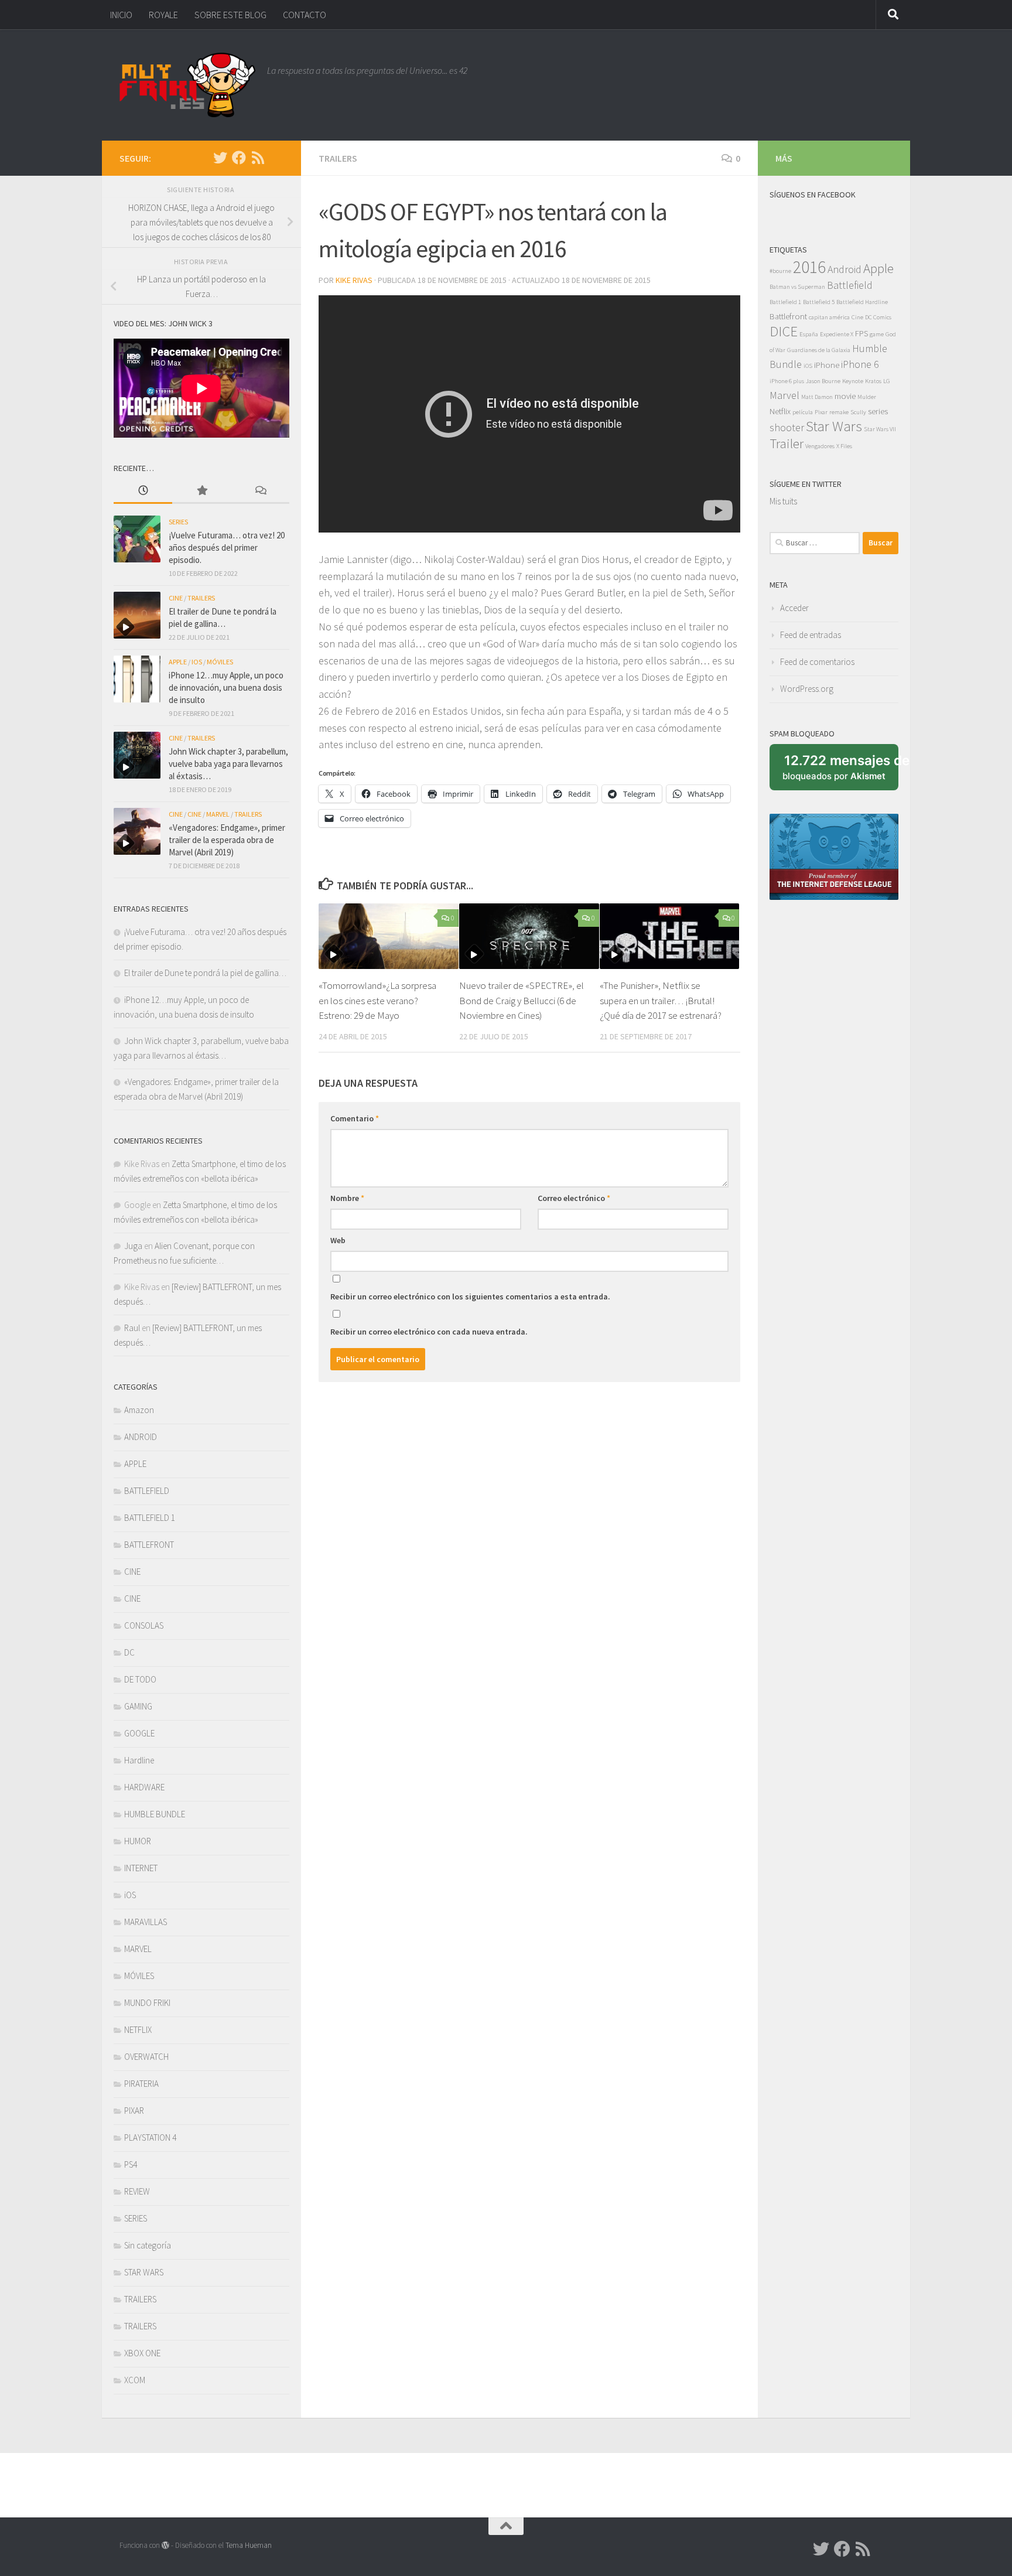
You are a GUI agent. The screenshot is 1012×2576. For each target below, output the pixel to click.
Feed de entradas (811, 635)
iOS (197, 662)
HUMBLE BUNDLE (155, 1814)
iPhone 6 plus (787, 381)
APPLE (178, 662)
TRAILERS (338, 158)
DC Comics (878, 317)
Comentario (355, 1118)
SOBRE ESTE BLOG (230, 15)
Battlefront (788, 316)
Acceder (794, 608)
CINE (176, 598)
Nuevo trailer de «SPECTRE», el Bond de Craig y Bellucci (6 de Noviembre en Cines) (522, 1000)
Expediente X (837, 334)
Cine (857, 317)
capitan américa (829, 317)
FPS (861, 333)
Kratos (873, 381)
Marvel (784, 395)
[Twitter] (220, 158)
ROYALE (163, 15)
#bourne (780, 271)
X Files (844, 446)
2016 (809, 267)
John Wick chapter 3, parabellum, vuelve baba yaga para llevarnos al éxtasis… (228, 764)
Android (845, 269)
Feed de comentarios (817, 662)
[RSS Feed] (258, 158)
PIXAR (134, 2111)
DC (129, 1652)
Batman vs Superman (797, 287)
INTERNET (141, 1868)
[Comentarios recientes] (260, 491)
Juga (133, 1246)
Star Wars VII (880, 429)
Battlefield (850, 285)
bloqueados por (840, 772)
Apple (878, 268)
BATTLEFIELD (147, 1491)
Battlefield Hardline (862, 302)
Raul (132, 1328)
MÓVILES (220, 662)
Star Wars (834, 426)
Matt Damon (817, 397)
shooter (787, 427)
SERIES (178, 522)
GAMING (138, 1706)
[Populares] (201, 491)
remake (839, 412)
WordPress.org (807, 689)
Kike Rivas (354, 280)
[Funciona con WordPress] (165, 2545)
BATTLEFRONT (149, 1545)
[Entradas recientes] (143, 491)
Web (338, 1240)
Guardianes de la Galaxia (819, 350)
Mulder (867, 397)
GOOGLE (139, 1733)
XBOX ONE (142, 2353)
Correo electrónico (574, 1198)
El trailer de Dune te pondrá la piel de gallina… (205, 973)
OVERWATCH (146, 2057)
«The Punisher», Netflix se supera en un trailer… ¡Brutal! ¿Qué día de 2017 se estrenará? (661, 1000)
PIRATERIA (141, 2084)
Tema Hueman (249, 2545)
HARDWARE (144, 1787)
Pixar (821, 412)
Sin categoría (148, 2245)
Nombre (347, 1198)
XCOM (135, 2380)
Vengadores (820, 446)
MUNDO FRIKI (147, 2003)
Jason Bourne (823, 381)
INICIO (121, 15)
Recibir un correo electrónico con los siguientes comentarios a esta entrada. (470, 1296)
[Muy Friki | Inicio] (187, 85)
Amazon (139, 1410)
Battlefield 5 (819, 302)
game (877, 334)
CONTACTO (305, 15)
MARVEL (218, 814)
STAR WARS (144, 2272)
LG (887, 381)
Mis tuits (783, 501)
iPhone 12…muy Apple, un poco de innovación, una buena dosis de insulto (226, 687)
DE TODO (140, 1679)
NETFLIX (138, 2030)
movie (845, 396)
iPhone (827, 365)
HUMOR (138, 1841)
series (878, 411)
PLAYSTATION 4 (150, 2137)
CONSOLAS (144, 1625)
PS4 (131, 2164)
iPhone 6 (860, 364)
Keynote (853, 381)
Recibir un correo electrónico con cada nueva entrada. (429, 1332)
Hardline (139, 1760)
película (803, 412)
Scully (858, 412)
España (809, 334)
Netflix (780, 411)
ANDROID (141, 1437)
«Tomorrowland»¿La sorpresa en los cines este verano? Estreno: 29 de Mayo (377, 1000)
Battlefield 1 (785, 302)
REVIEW (137, 2191)
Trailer (787, 443)
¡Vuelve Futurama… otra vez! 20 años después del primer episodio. (227, 547)
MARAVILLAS (146, 1922)
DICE (784, 331)
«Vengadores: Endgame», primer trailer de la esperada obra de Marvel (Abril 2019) (227, 840)
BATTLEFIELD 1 (150, 1518)
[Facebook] (239, 158)
